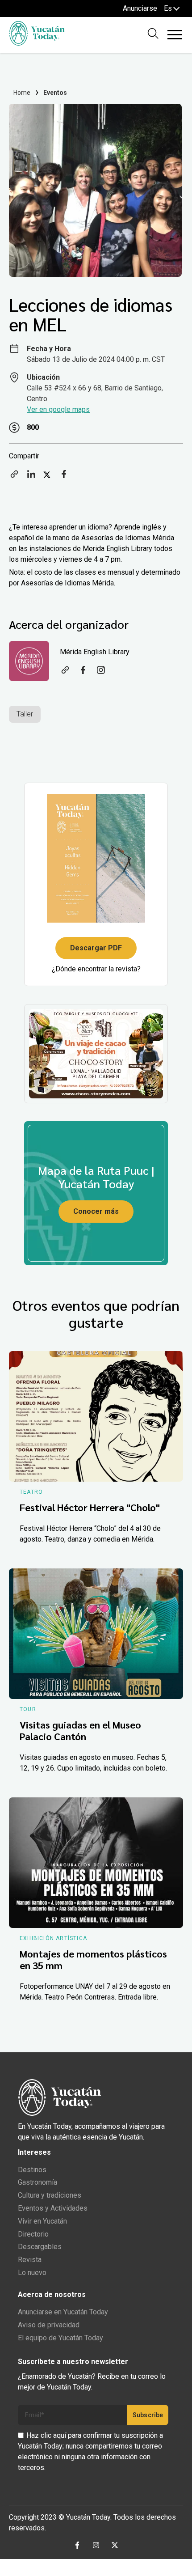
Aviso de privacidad (49, 2325)
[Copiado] (14, 477)
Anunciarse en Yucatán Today (63, 2312)
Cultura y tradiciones (50, 2195)
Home (22, 93)
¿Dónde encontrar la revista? (96, 969)
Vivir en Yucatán (42, 2221)
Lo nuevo (32, 2273)
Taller (25, 714)
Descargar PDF (96, 948)
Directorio (33, 2234)
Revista (30, 2260)
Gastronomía (38, 2182)
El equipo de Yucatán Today (61, 2338)
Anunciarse (140, 8)
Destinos (32, 2170)
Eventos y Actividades (53, 2208)
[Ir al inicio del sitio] (37, 43)
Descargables (40, 2247)
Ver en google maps (58, 409)
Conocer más (96, 1211)
